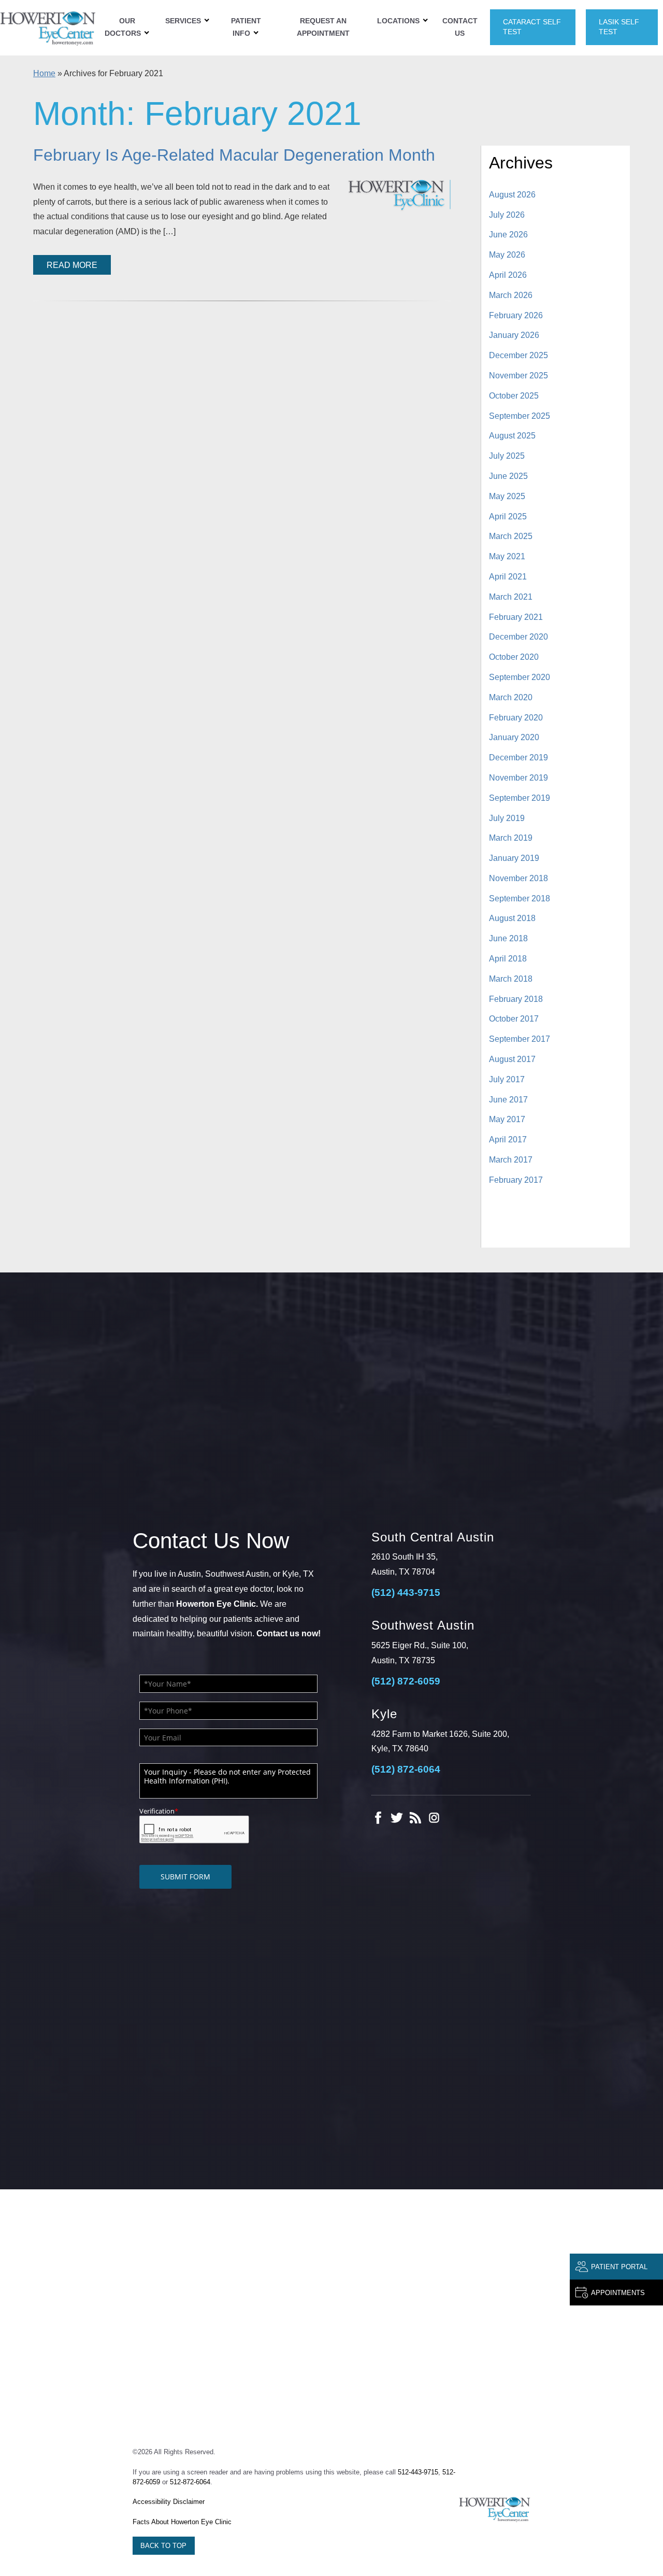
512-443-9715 (418, 2472)
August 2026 (512, 195)
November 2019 (518, 778)
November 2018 (518, 878)
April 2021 (508, 577)
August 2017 (512, 1059)
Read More (72, 265)
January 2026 (514, 335)
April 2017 (508, 1140)
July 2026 (507, 215)
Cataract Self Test (532, 27)
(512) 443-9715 (406, 1593)
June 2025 (508, 476)
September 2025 (520, 416)
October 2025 (514, 396)
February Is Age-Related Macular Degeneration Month (234, 155)
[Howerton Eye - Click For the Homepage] (495, 2509)
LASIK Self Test (619, 27)
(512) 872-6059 (406, 1681)
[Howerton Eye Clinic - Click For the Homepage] (48, 27)
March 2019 (511, 838)
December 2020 (518, 637)
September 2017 (520, 1039)
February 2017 (516, 1180)
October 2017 (514, 1019)
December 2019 (518, 758)
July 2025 (507, 456)
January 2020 (514, 737)
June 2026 (508, 235)
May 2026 (507, 255)
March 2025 (511, 536)
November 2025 (518, 376)
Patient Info (246, 27)
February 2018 (516, 999)
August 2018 (512, 918)
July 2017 (507, 1079)
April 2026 (508, 275)
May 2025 (507, 496)
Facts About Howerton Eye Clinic (182, 2522)
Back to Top (163, 2546)
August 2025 (512, 436)
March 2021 (511, 597)
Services (183, 21)
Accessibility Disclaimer (169, 2502)
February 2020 (516, 718)
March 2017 (511, 1160)
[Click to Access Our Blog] (415, 1818)
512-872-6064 (190, 2482)
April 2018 (508, 959)
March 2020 (511, 697)
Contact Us (460, 27)
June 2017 (508, 1100)
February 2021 (516, 617)
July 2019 (507, 818)
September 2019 (520, 798)
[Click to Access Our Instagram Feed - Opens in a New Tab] (434, 1818)
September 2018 (520, 898)
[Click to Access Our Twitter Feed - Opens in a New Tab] (397, 1818)
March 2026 (511, 295)
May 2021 (507, 556)
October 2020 (514, 657)
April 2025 (508, 516)
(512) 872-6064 (406, 1769)
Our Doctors (123, 27)
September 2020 (520, 677)
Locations (398, 21)
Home (44, 73)
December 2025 (518, 355)
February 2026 (516, 315)
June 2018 (508, 938)
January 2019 (514, 858)
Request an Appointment (323, 27)
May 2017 (507, 1119)
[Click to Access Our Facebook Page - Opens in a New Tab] (378, 1818)
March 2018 (511, 979)
